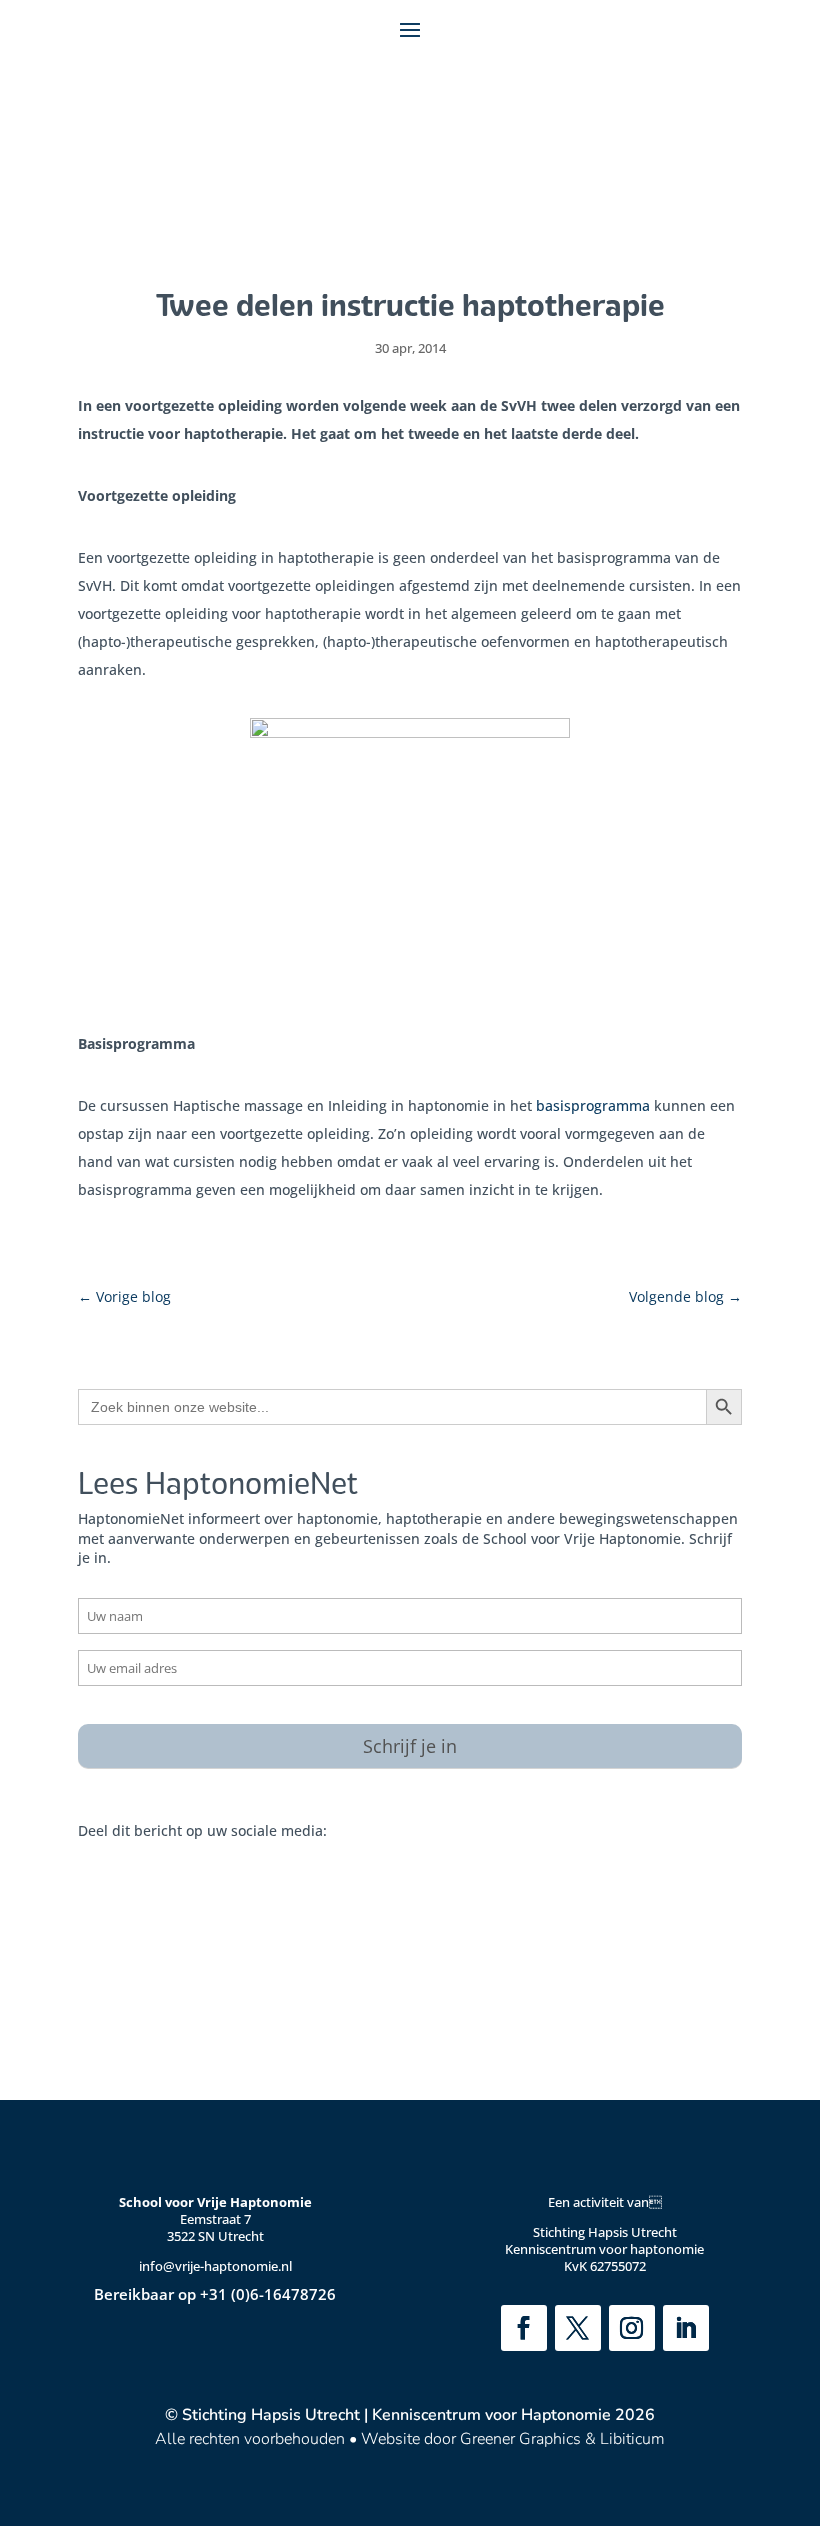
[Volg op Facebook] (524, 2328)
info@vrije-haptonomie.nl (215, 2266)
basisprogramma (593, 1105)
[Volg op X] (578, 2328)
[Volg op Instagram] (632, 2328)
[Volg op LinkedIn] (686, 2328)
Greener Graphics (520, 2439)
